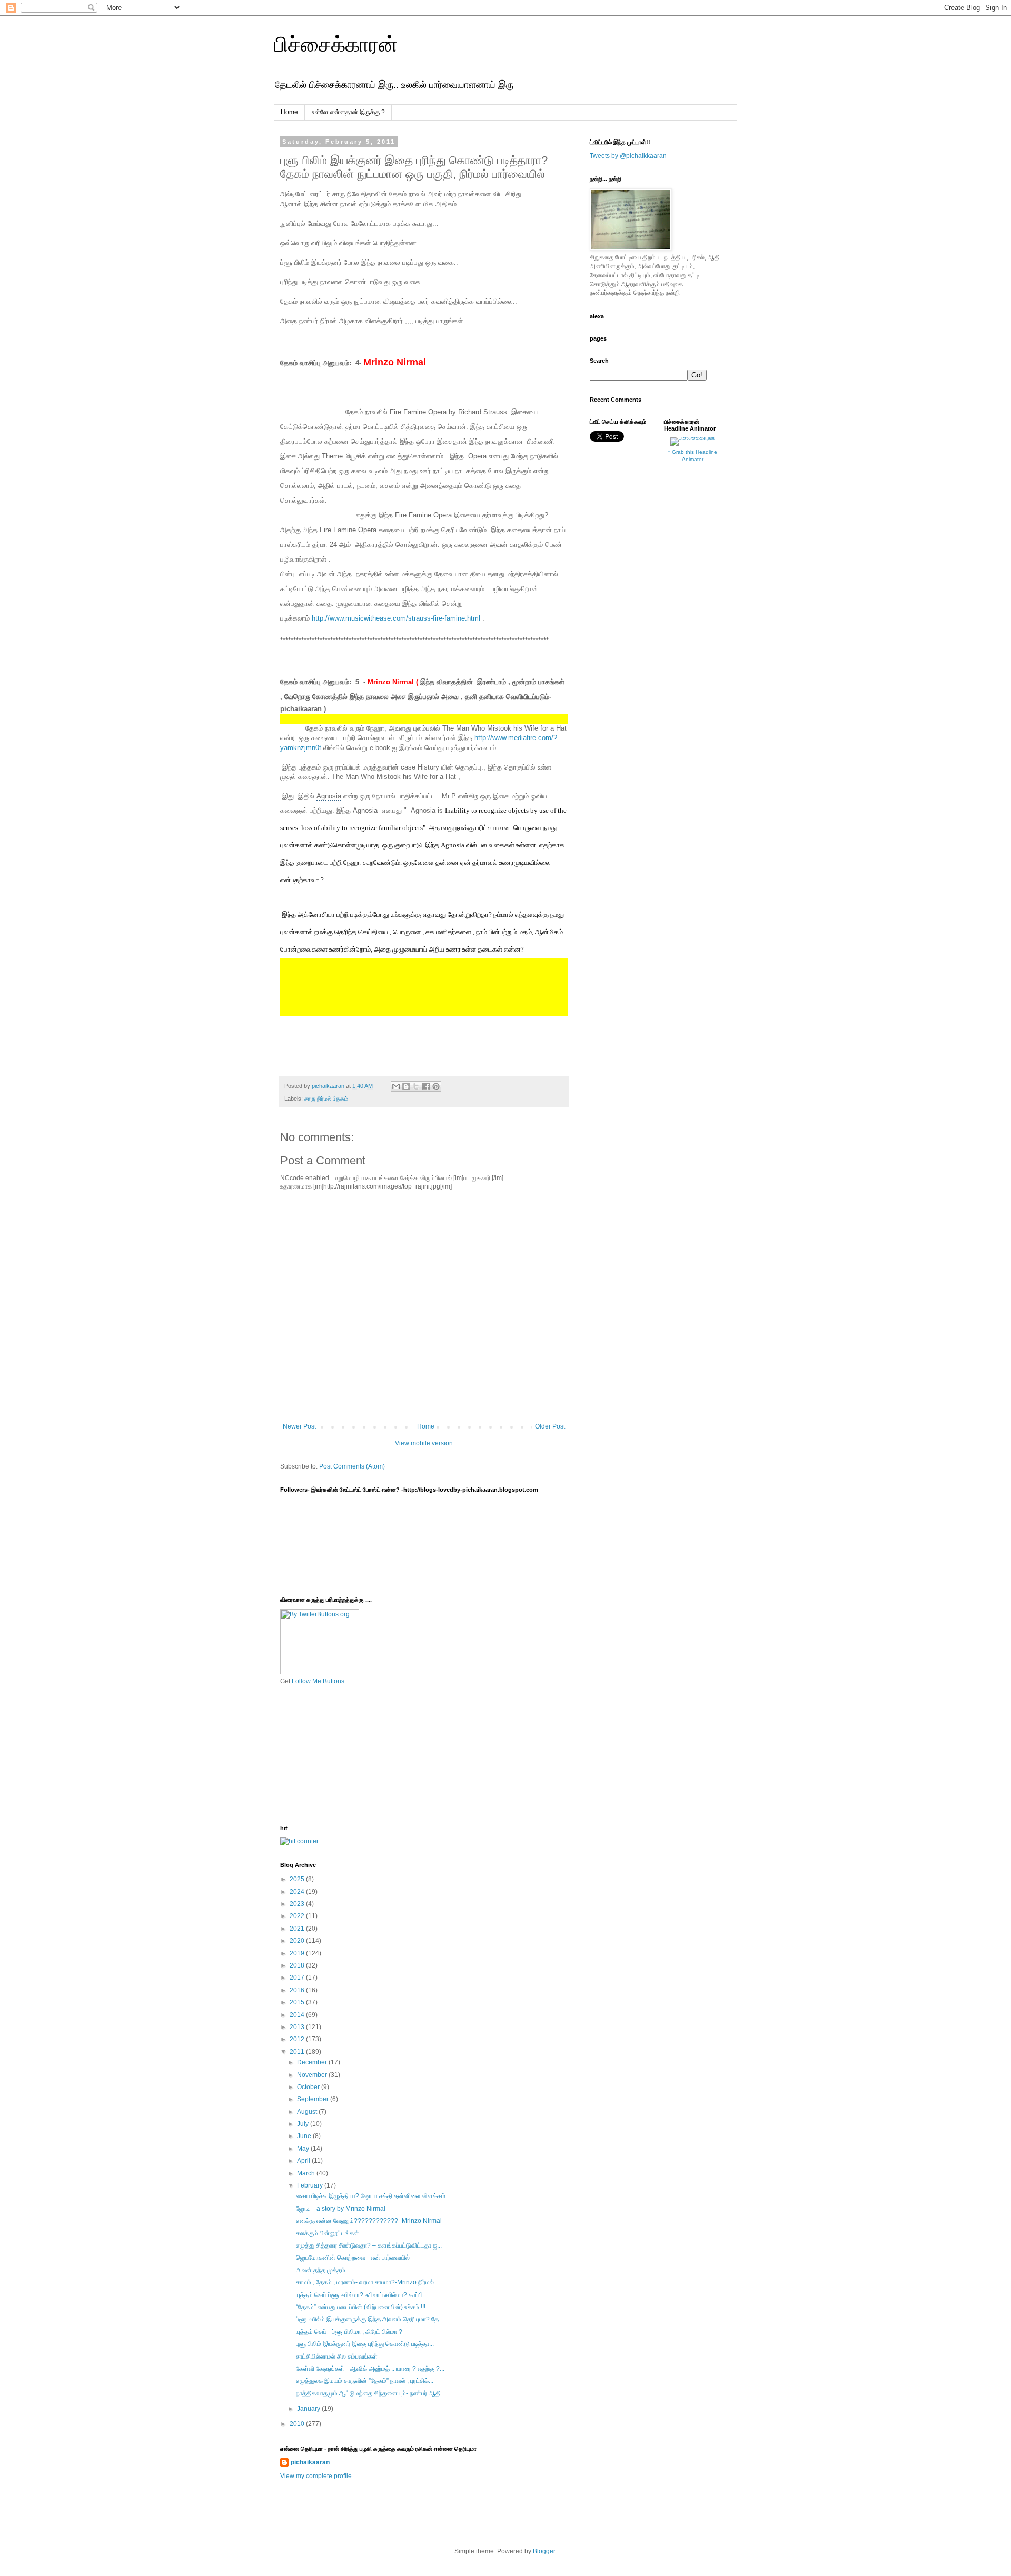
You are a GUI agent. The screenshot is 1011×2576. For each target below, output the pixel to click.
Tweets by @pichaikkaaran (628, 156)
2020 (298, 1941)
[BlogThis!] (406, 1086)
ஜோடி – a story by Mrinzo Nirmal (341, 2209)
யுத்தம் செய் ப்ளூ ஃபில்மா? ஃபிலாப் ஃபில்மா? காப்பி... (362, 2295)
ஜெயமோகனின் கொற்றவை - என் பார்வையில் (353, 2258)
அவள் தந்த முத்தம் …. (325, 2270)
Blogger (544, 2551)
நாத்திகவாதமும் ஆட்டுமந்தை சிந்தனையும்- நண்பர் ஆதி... (371, 2393)
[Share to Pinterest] (436, 1086)
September (314, 2099)
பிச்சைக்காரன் (336, 44)
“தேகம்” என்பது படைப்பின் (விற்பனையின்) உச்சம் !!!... (363, 2307)
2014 (298, 2015)
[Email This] (396, 1086)
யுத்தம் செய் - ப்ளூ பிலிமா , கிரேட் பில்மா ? (349, 2332)
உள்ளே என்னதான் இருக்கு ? (348, 112)
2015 (298, 2002)
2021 (298, 1929)
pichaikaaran (310, 2462)
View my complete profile (316, 2476)
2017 (298, 1978)
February (311, 2185)
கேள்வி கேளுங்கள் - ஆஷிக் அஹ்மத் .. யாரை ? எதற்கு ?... (370, 2369)
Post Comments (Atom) (352, 1466)
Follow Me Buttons (318, 1681)
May (304, 2149)
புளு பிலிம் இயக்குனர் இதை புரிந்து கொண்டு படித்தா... (365, 2344)
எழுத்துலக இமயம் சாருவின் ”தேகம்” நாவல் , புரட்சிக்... (365, 2381)
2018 (298, 1965)
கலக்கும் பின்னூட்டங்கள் (328, 2233)
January (309, 2409)
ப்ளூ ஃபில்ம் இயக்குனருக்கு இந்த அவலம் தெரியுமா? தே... (370, 2319)
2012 (298, 2039)
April (304, 2161)
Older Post (550, 1426)
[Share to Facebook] (426, 1086)
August (308, 2112)
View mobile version (424, 1443)
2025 (298, 1879)
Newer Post (299, 1426)
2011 (298, 2052)
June (305, 2136)
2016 (298, 1990)
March (307, 2173)
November (313, 2075)
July (304, 2124)
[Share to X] (416, 1086)
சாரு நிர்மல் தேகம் (326, 1099)
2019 (298, 1953)
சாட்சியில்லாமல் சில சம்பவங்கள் (337, 2357)
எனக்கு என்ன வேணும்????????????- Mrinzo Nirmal (369, 2221)
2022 (298, 1916)
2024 (298, 1892)
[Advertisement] (333, 1754)
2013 (298, 2027)
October (309, 2087)
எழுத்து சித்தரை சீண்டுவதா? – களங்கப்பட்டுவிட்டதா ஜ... (369, 2245)
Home (289, 112)
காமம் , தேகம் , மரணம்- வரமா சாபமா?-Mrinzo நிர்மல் (365, 2282)
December (313, 2062)
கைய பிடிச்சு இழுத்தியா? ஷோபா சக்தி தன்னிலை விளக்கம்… (374, 2196)
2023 (298, 1904)
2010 (298, 2424)
